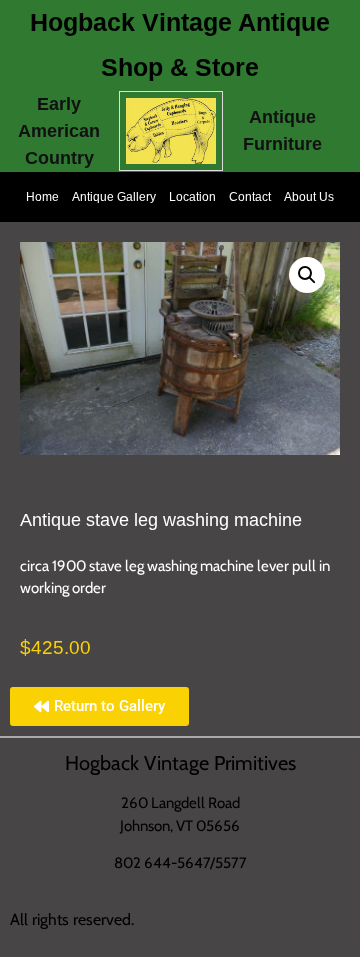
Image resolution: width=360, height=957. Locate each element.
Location (192, 197)
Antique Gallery (114, 197)
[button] (307, 275)
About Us (309, 197)
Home (42, 197)
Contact (250, 197)
